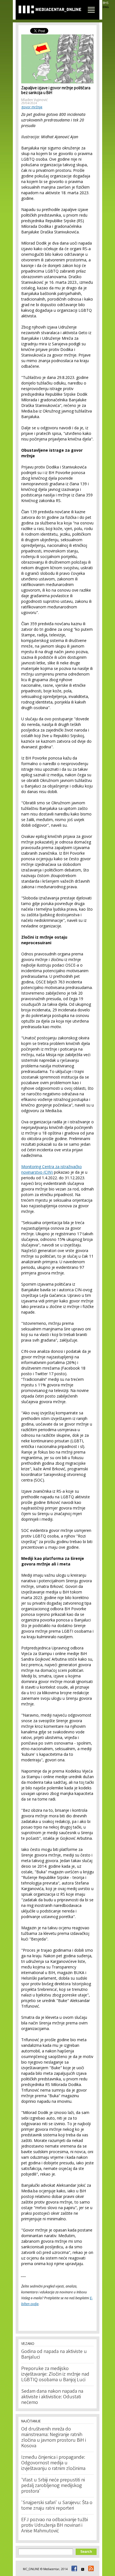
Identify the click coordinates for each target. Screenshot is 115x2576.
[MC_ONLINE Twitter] (82, 2569)
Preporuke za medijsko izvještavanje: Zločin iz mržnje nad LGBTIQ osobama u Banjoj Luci (55, 2375)
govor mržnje (32, 107)
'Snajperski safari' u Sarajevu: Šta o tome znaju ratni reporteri (57, 2506)
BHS (106, 3)
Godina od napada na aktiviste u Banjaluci (54, 2355)
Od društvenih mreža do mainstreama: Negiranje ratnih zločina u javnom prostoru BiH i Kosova (54, 2438)
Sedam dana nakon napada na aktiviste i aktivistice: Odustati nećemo (52, 2397)
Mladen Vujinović (34, 100)
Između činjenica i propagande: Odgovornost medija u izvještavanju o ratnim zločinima (53, 2463)
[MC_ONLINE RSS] (90, 2569)
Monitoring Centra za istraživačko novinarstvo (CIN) (51, 1169)
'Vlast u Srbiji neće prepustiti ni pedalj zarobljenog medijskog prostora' (53, 2486)
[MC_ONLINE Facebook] (73, 2569)
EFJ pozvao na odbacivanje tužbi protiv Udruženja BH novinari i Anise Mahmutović (55, 2526)
